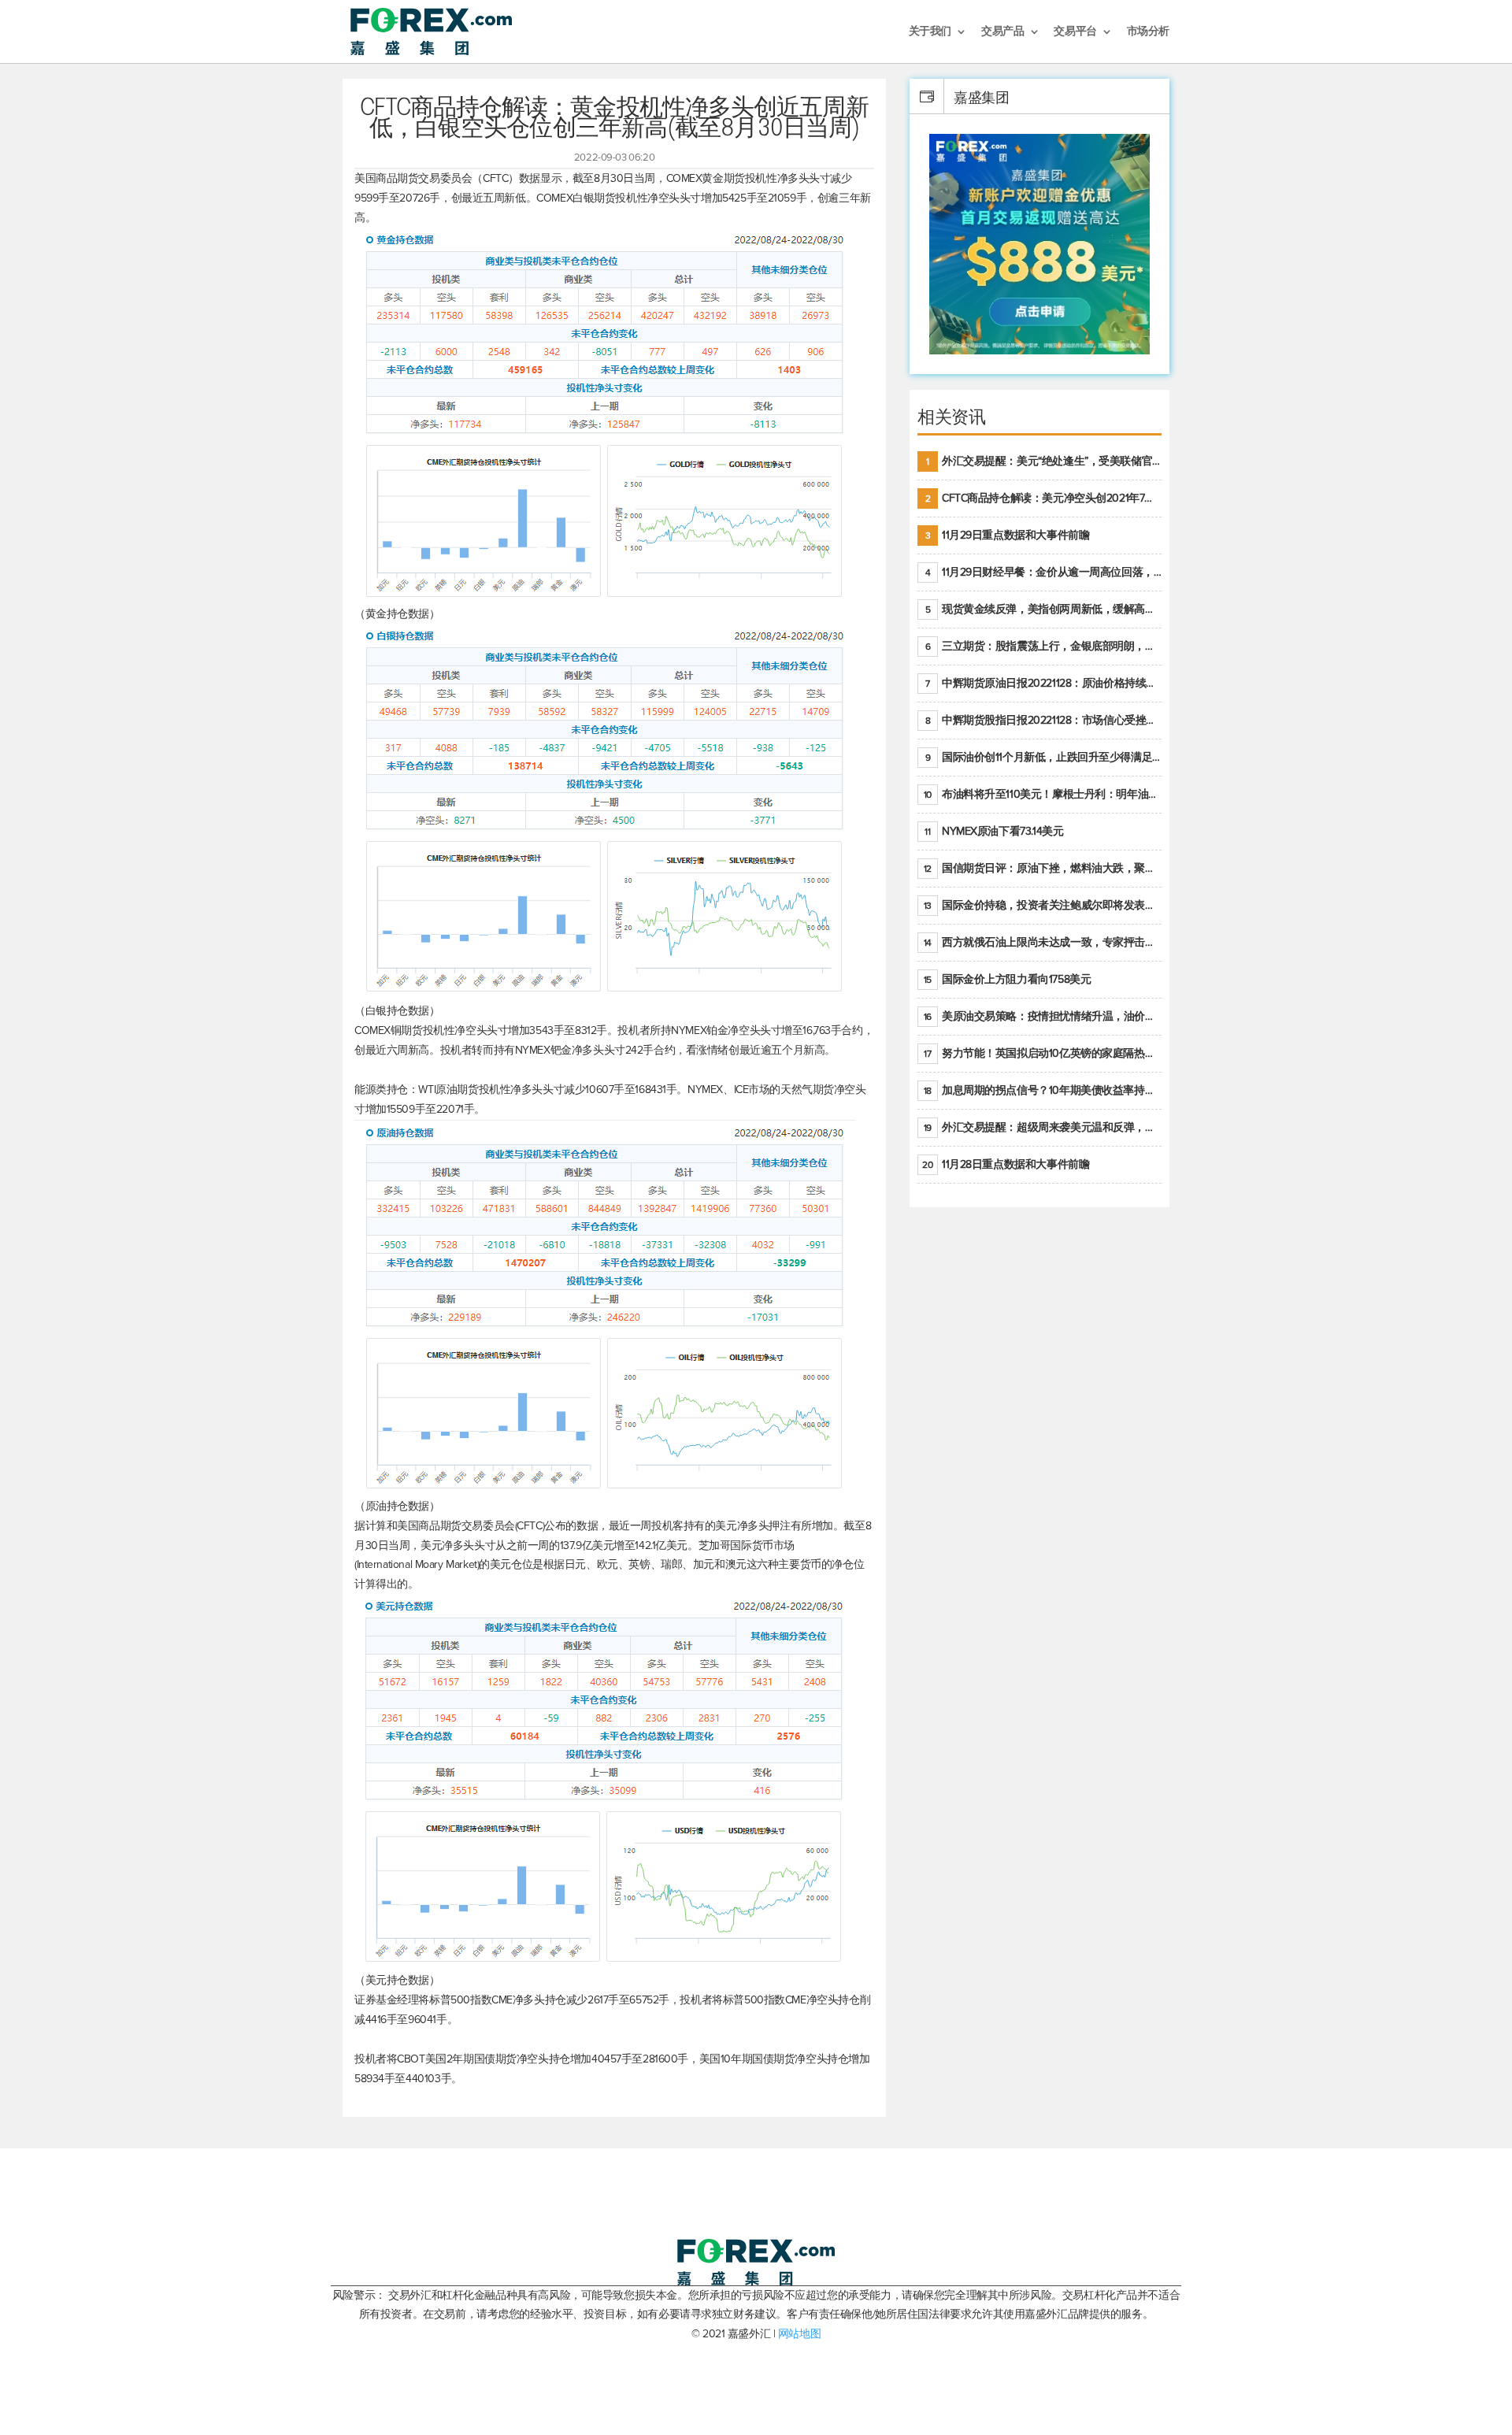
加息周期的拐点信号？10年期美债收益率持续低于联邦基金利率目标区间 (1043, 1090)
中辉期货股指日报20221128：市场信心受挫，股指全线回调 (1043, 720)
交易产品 (1002, 32)
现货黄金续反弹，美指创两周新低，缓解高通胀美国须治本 (1043, 609)
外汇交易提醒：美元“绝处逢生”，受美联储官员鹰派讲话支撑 (1044, 461)
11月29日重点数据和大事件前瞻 (1008, 535)
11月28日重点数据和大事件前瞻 (1006, 1164)
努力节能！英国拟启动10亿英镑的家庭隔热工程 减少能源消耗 (1043, 1053)
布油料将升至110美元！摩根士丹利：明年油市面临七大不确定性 (1043, 794)
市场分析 (1148, 32)
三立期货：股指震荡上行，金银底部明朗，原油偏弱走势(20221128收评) (1043, 646)
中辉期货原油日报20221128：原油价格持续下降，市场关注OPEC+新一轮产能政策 (1043, 683)
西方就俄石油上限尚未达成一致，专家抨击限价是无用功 (1043, 942)
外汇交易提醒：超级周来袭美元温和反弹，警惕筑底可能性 (1043, 1127)
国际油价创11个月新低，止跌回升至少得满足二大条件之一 (1043, 757)
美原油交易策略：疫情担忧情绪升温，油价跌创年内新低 (1043, 1016)
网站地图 (799, 2334)
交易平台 (1075, 32)
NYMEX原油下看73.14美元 (994, 831)
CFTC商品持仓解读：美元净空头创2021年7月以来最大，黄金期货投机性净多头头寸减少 (1043, 498)
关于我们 (930, 32)
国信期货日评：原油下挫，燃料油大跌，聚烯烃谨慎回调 (1043, 868)
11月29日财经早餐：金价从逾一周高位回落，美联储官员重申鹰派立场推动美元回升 (1043, 572)
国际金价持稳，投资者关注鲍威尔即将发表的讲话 (1043, 905)
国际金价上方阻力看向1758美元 (1007, 979)
